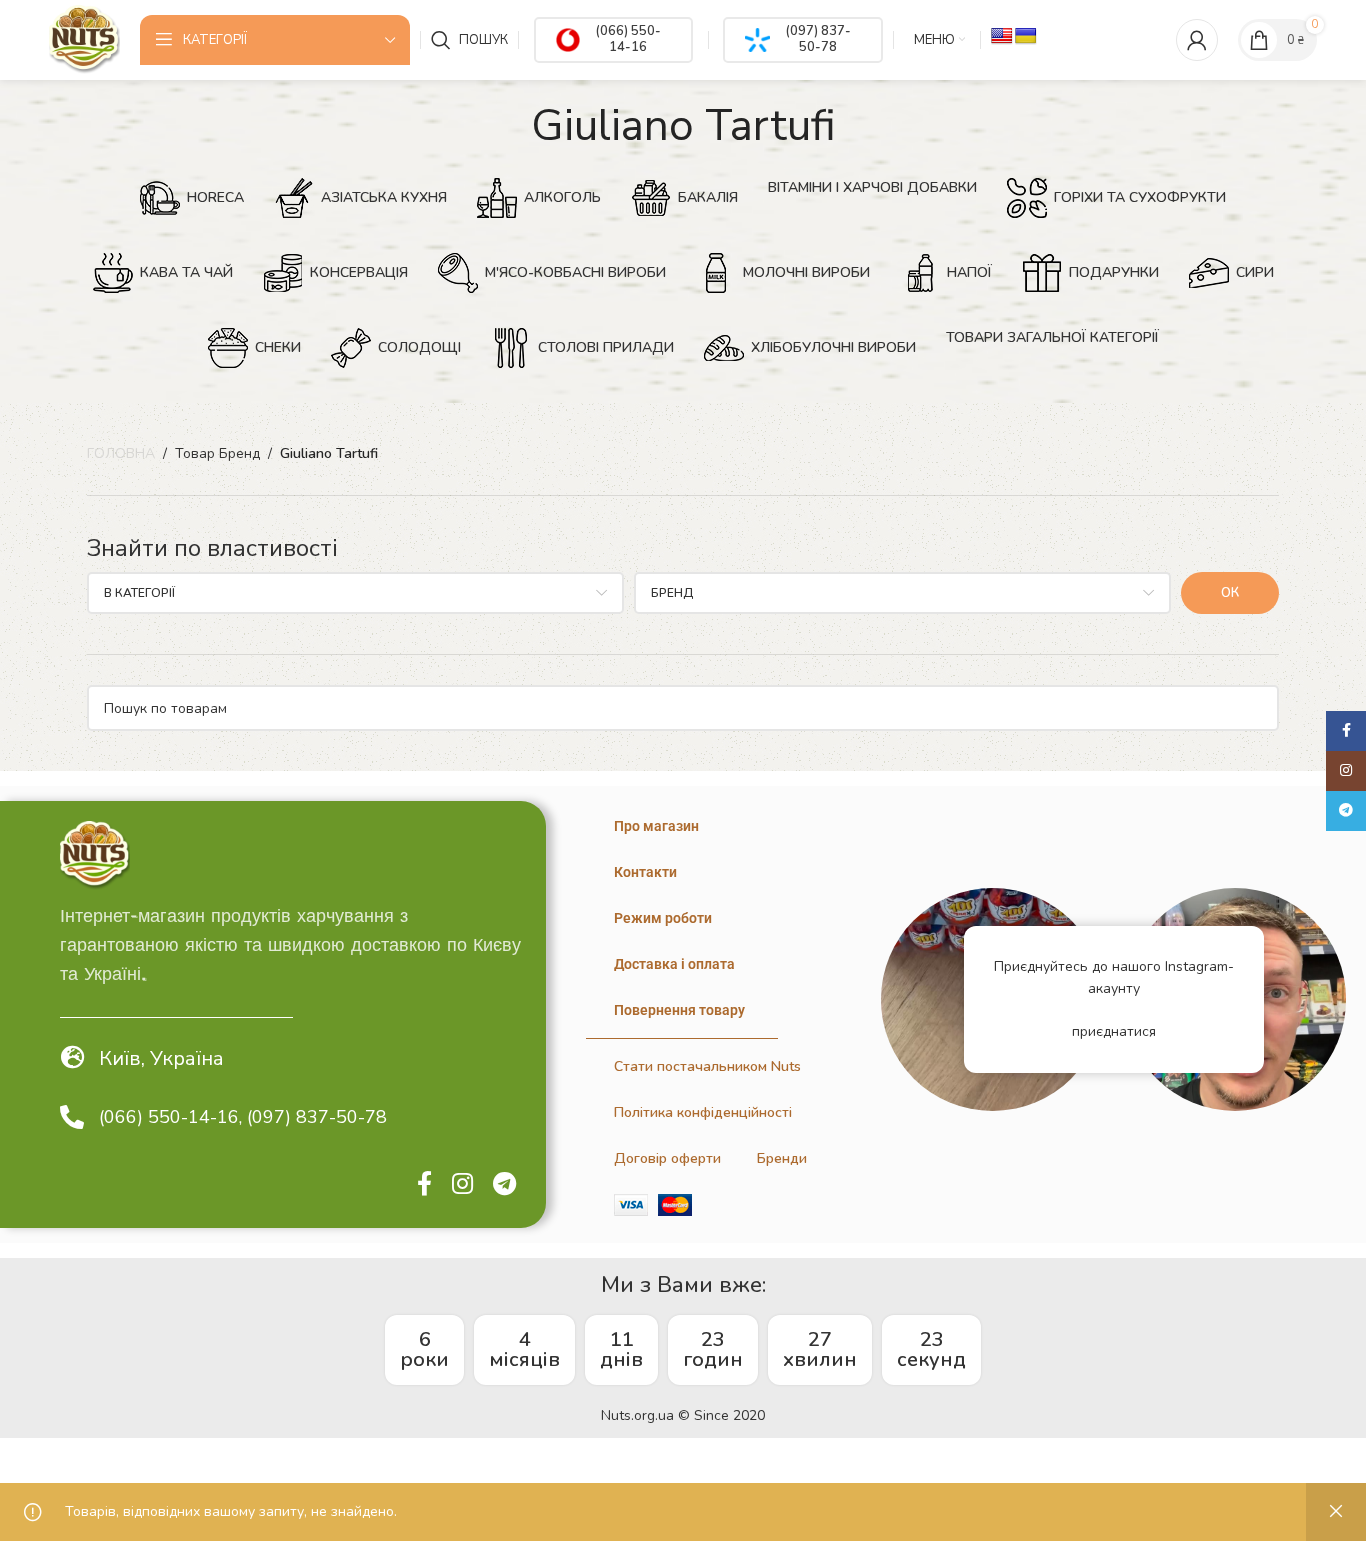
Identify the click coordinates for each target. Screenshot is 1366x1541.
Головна (121, 453)
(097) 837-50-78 (818, 39)
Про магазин (656, 826)
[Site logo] (84, 38)
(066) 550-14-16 (628, 39)
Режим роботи (663, 918)
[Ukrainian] (1026, 36)
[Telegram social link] (504, 1185)
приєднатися (1114, 1031)
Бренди (782, 1158)
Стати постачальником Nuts (707, 1066)
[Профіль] (1197, 40)
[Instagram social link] (462, 1185)
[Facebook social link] (424, 1185)
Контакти (645, 872)
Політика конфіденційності (703, 1112)
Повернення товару (679, 1010)
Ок (1230, 593)
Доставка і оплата (674, 964)
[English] (1002, 36)
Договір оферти (667, 1158)
